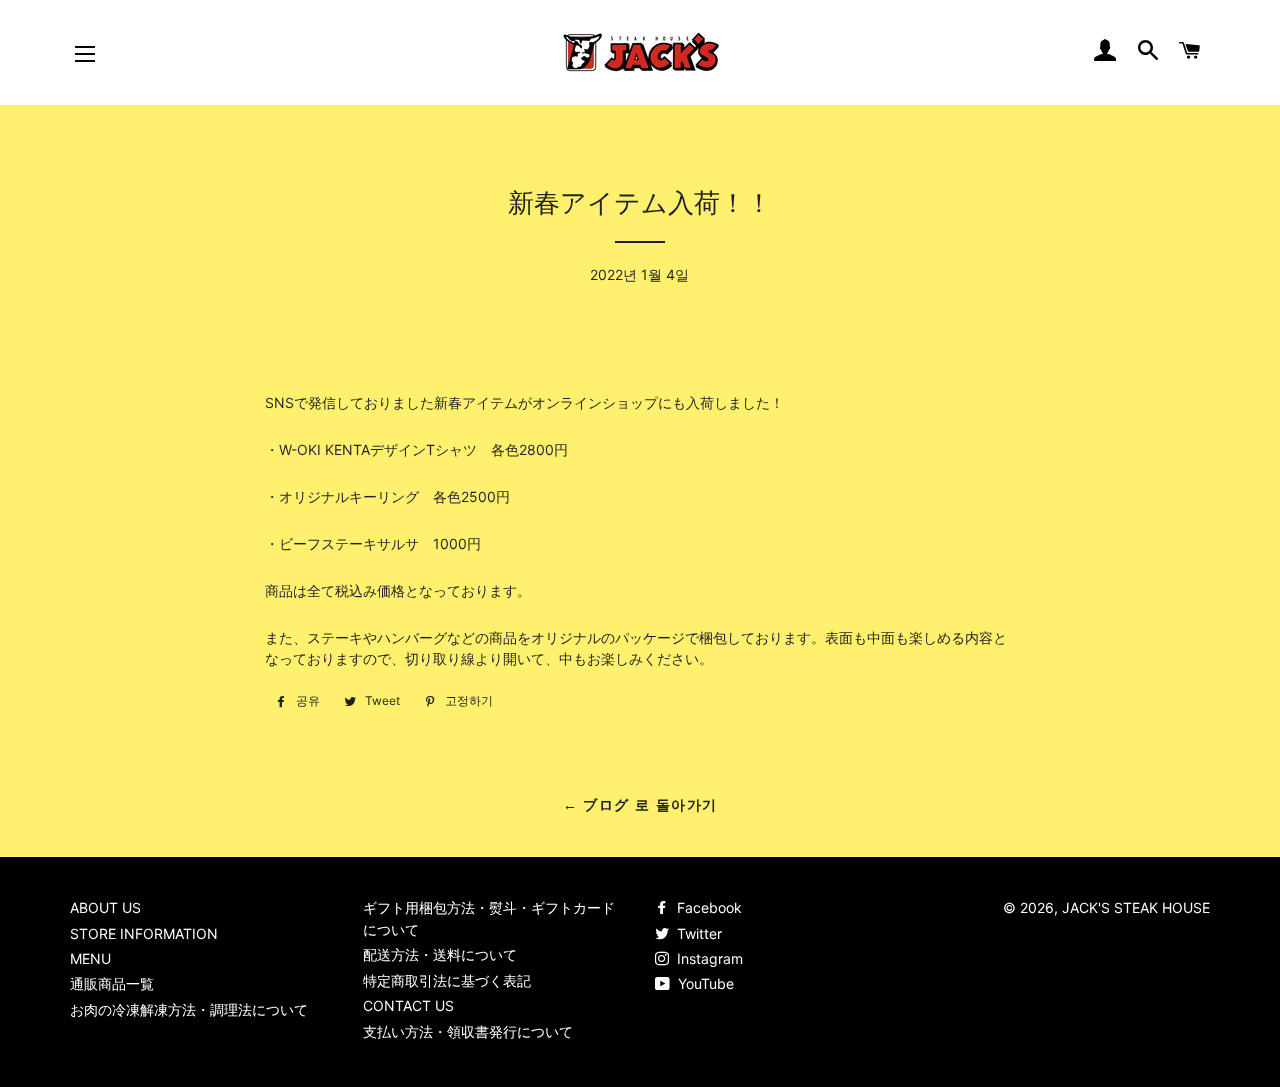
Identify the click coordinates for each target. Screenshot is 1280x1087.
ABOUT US (105, 907)
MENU (90, 958)
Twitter (697, 933)
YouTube (704, 983)
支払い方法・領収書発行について (468, 1031)
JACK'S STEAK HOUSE (1136, 907)
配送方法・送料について (440, 954)
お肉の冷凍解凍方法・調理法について (189, 1009)
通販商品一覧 (112, 983)
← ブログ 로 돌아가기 (640, 805)
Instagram (708, 958)
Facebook (707, 907)
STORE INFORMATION (144, 933)
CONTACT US (408, 1005)
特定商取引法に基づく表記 (447, 980)
